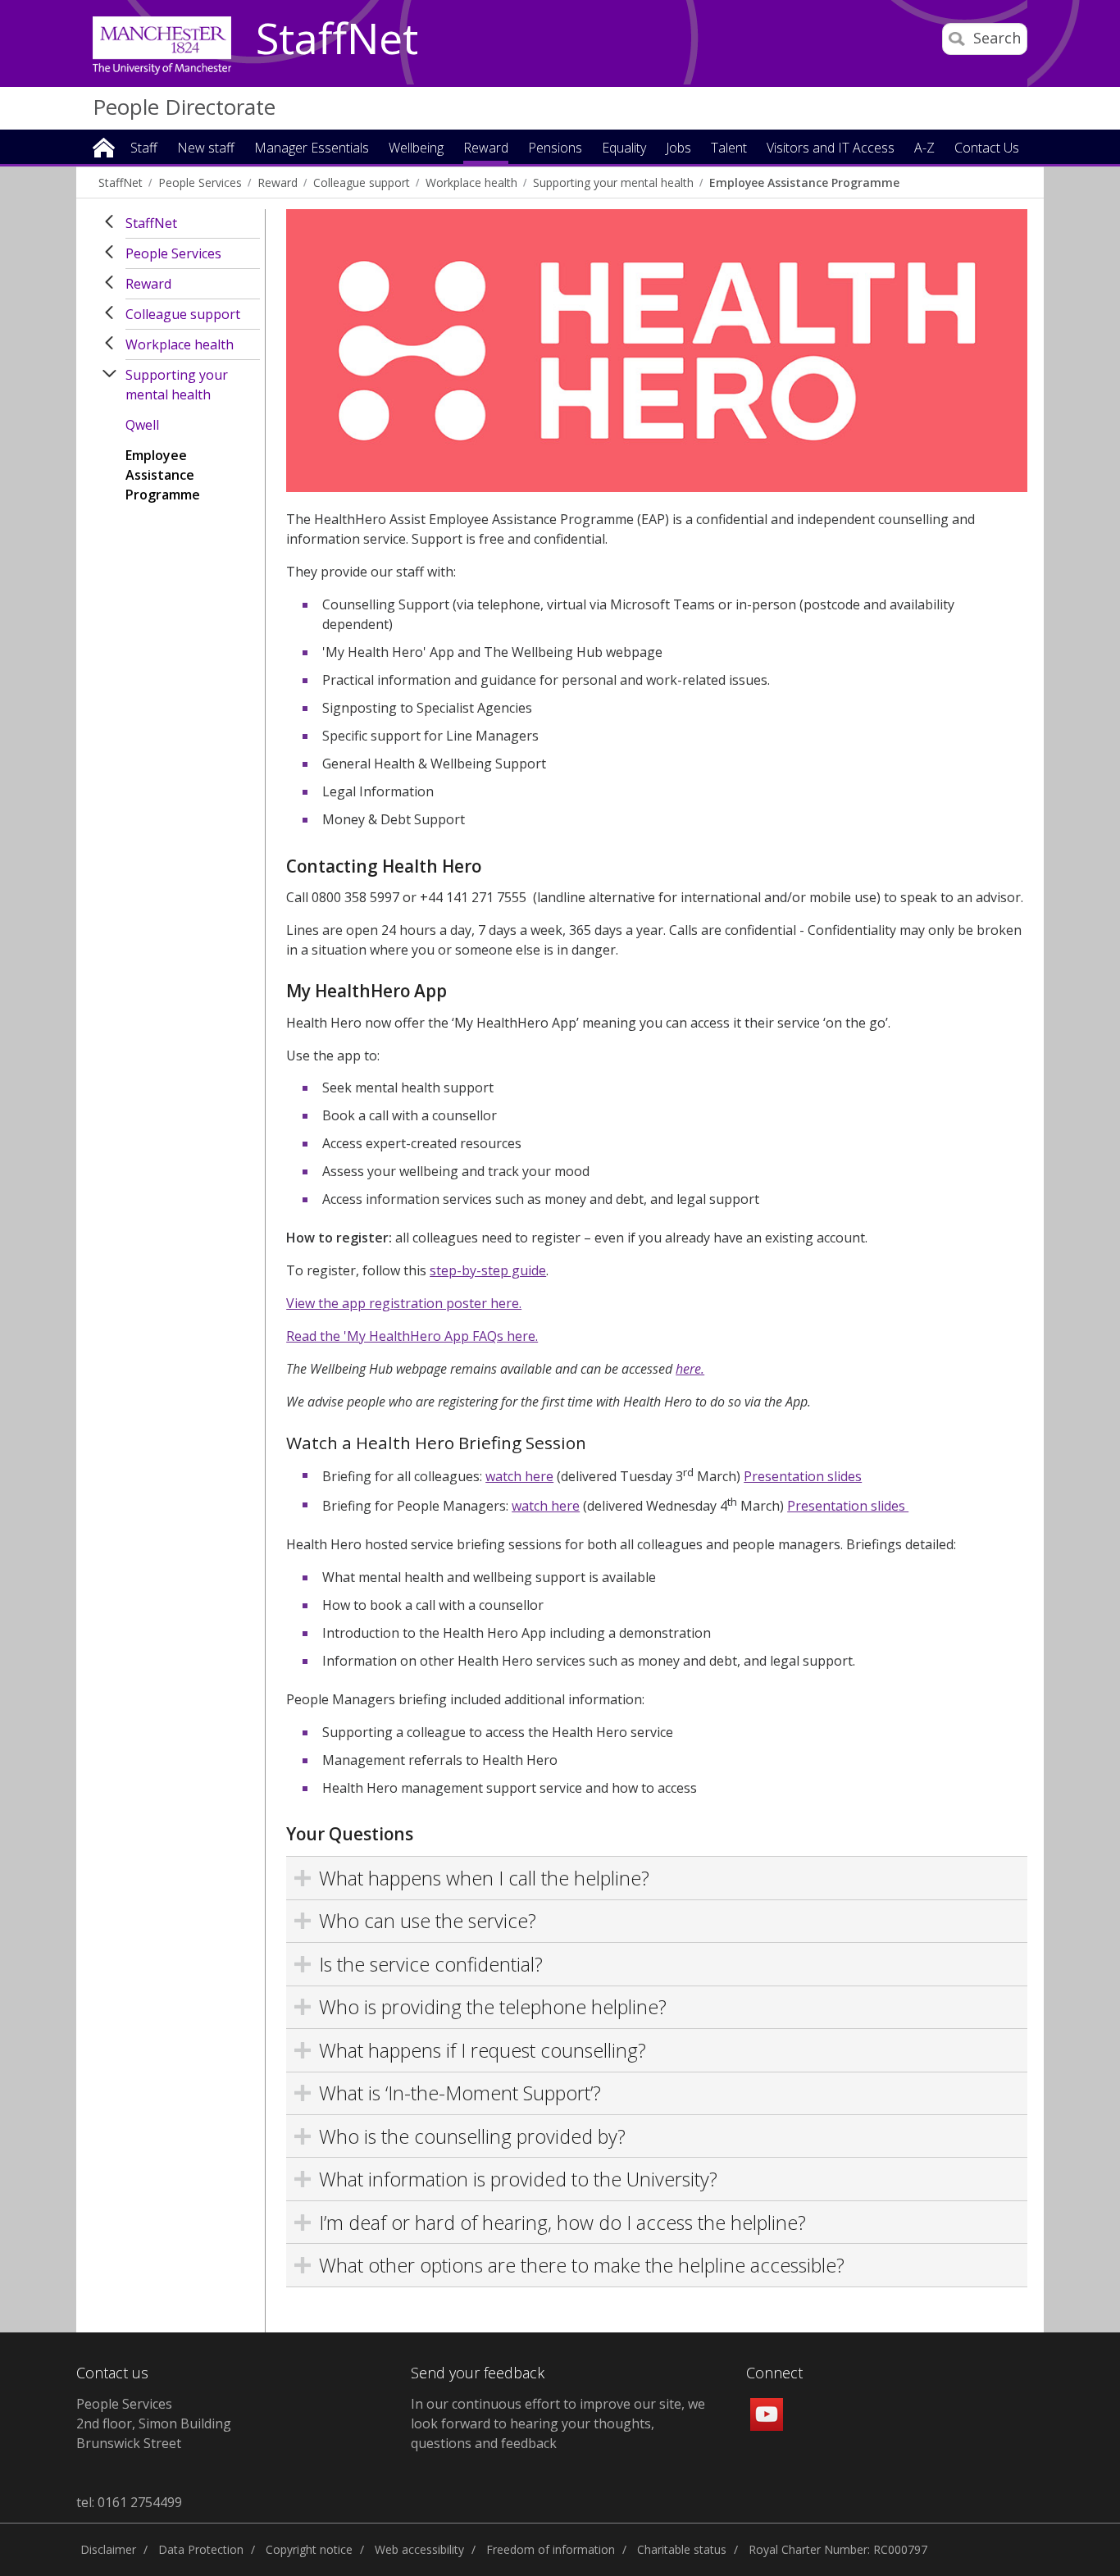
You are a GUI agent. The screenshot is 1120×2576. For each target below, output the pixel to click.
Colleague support (362, 182)
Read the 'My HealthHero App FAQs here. (412, 1336)
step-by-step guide (488, 1270)
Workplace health (471, 182)
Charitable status (682, 2549)
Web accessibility (419, 2549)
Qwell (142, 425)
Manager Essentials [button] (312, 149)
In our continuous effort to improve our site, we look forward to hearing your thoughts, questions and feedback (558, 2423)
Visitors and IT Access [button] (831, 149)
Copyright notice (309, 2549)
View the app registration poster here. (404, 1303)
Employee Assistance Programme (804, 182)
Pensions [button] (555, 149)
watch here (519, 1476)
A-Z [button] (924, 149)
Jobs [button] (678, 149)
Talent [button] (729, 149)
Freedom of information (551, 2549)
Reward (278, 182)
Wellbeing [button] (416, 149)
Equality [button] (624, 149)
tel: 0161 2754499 (129, 2502)
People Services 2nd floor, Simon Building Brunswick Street (154, 2423)
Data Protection (201, 2549)
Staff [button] (144, 149)
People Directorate (184, 107)
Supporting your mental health (613, 182)
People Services (200, 182)
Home (104, 146)
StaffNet (337, 39)
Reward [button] (486, 149)
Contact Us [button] (987, 149)
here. (690, 1369)
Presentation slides (803, 1476)
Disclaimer (108, 2549)
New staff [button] (206, 149)
